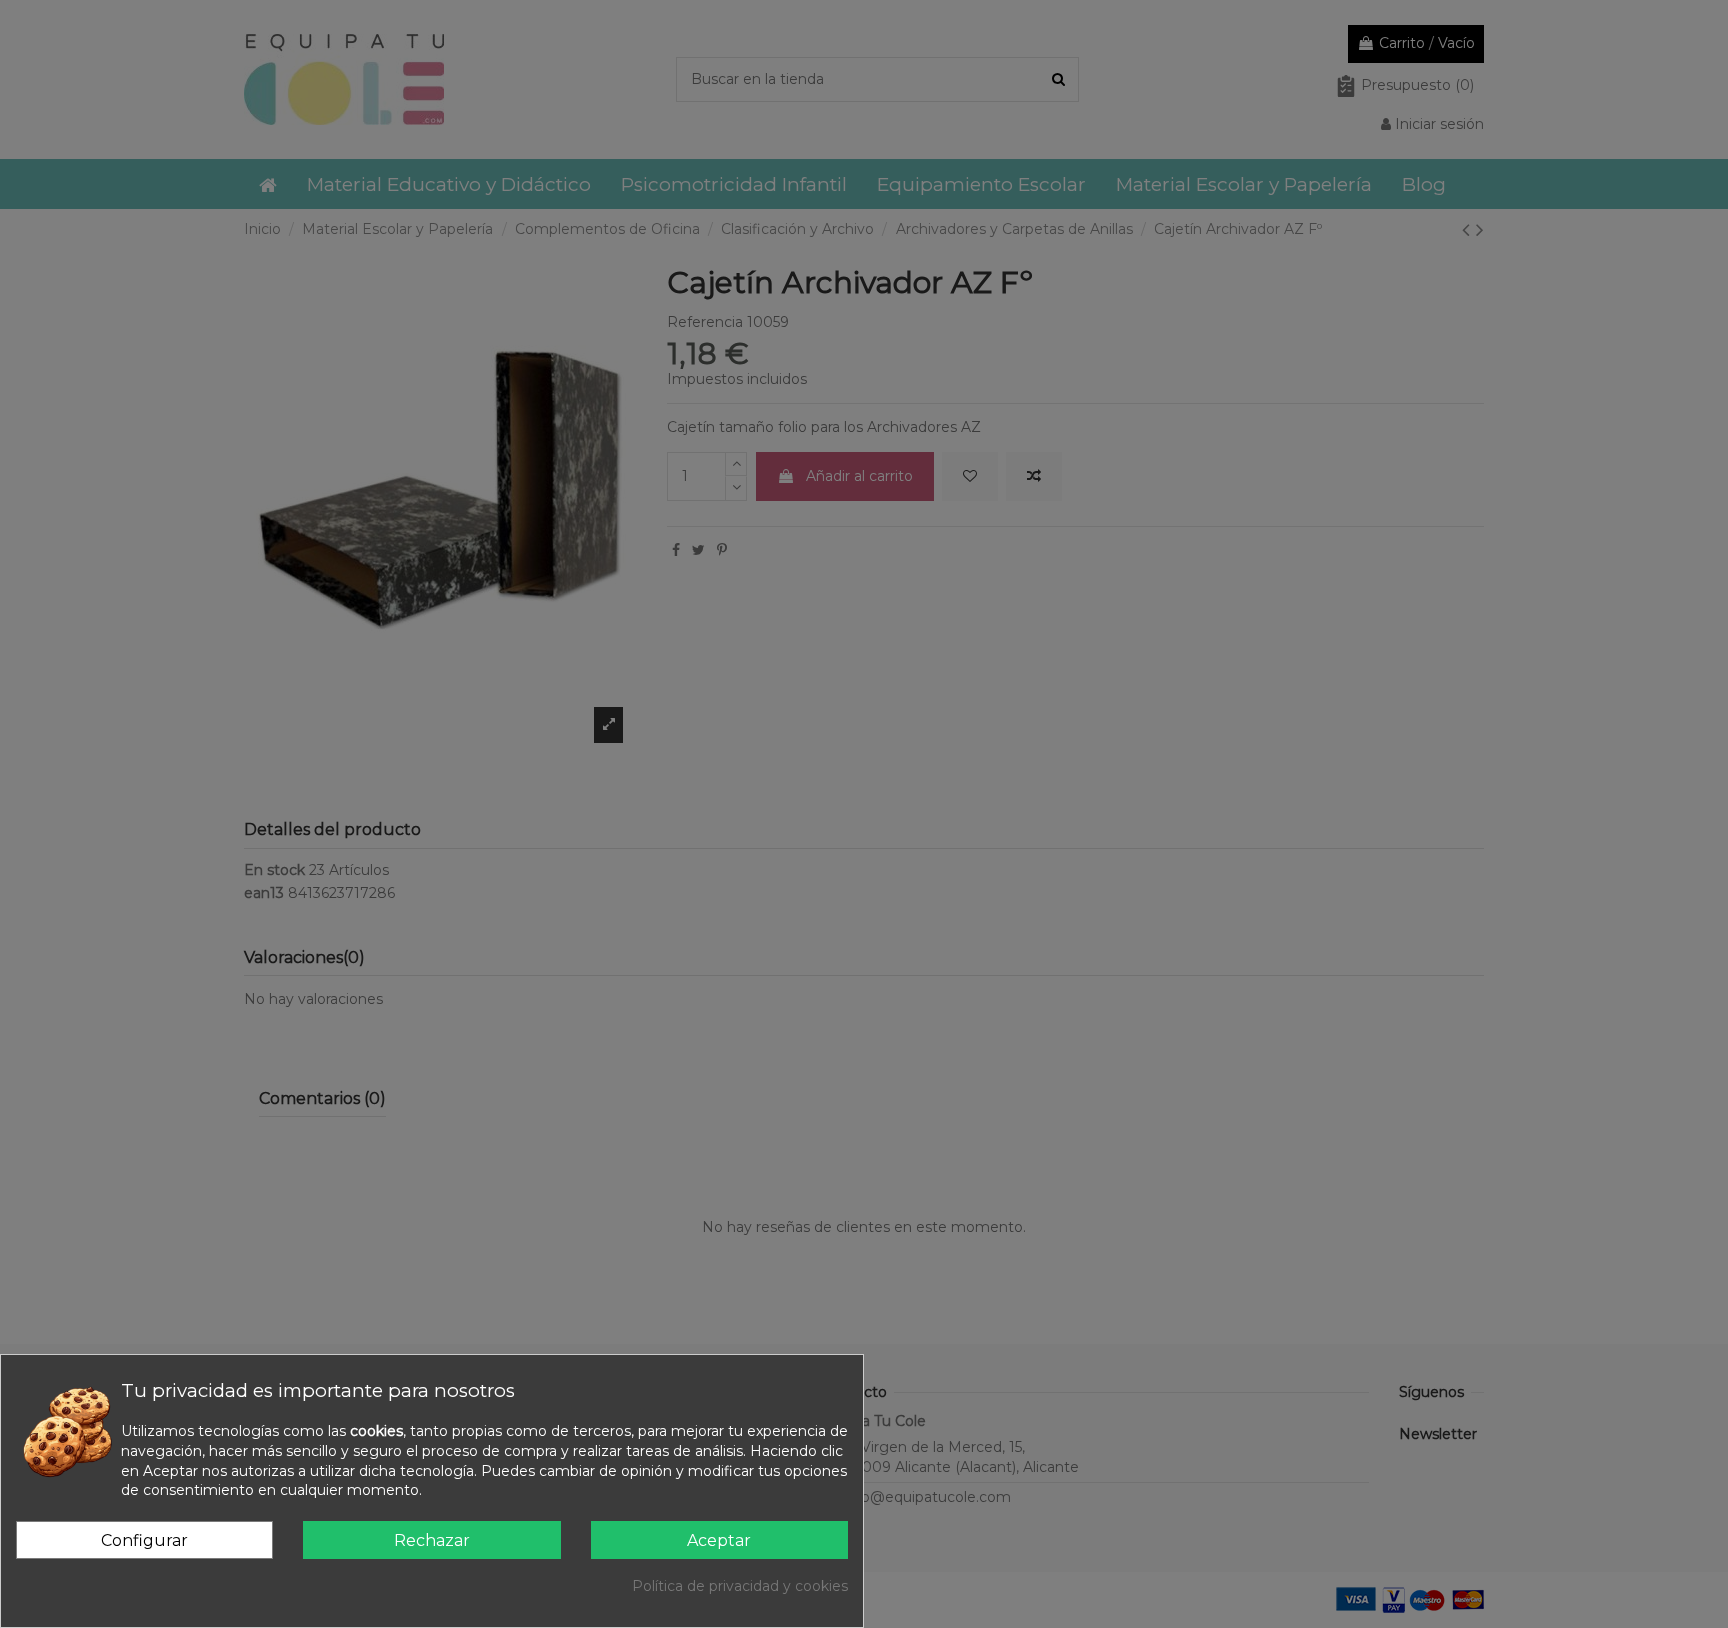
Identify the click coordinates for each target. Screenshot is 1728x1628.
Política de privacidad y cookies (740, 1586)
